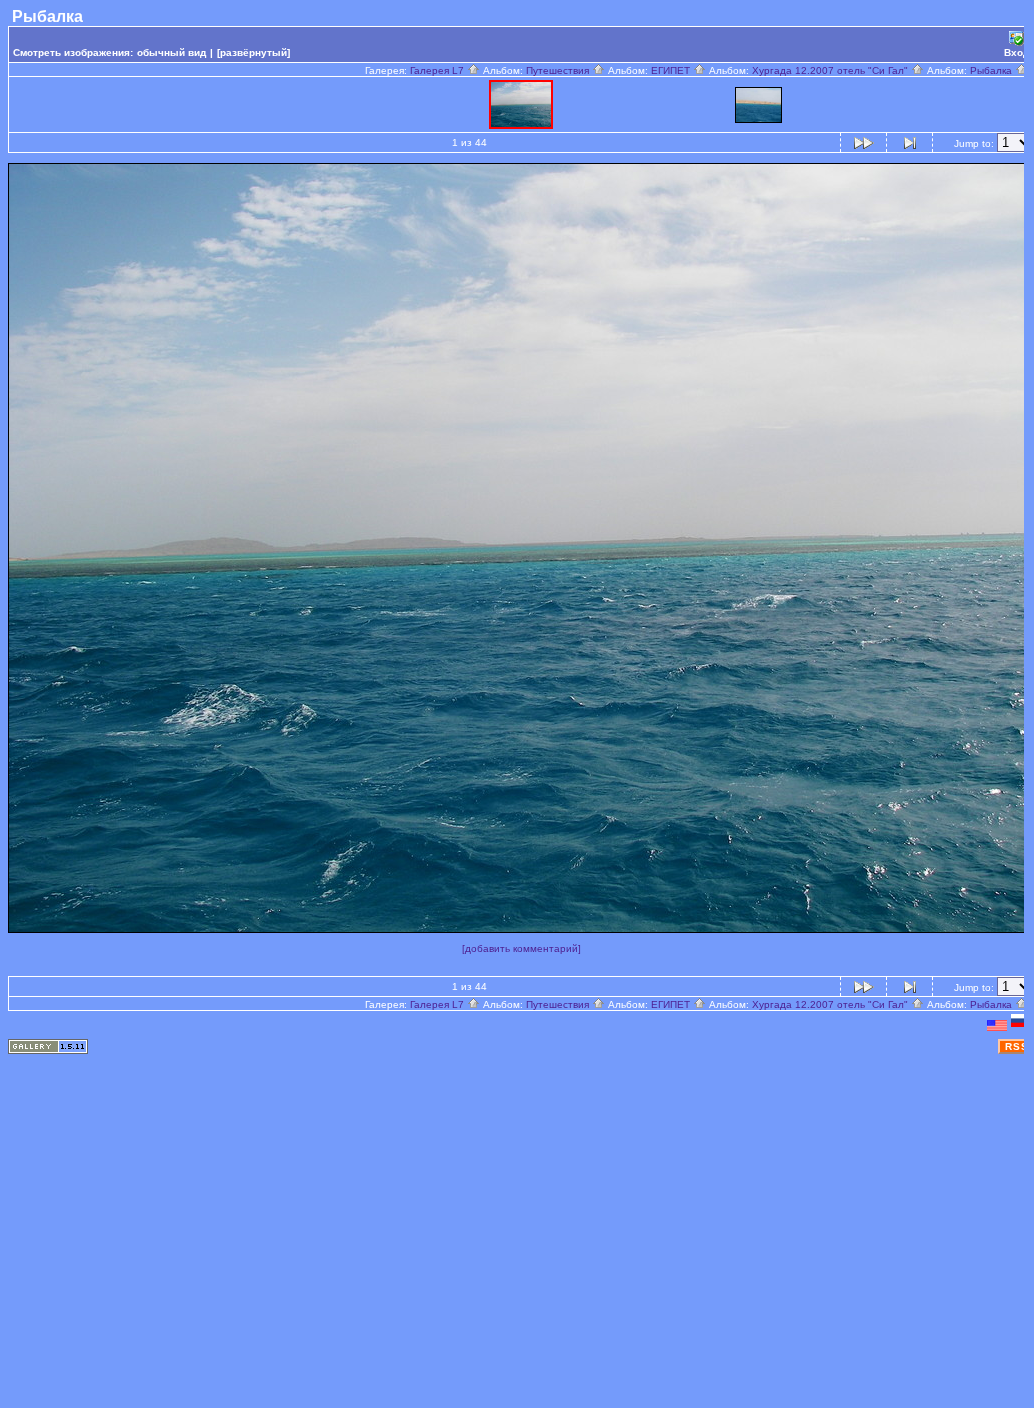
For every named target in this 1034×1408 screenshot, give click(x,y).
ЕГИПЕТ (672, 70)
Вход (1016, 52)
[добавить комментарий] (521, 948)
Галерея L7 (438, 70)
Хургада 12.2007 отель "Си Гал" (831, 70)
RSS (1017, 1046)
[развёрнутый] (253, 52)
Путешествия (559, 70)
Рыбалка (992, 70)
